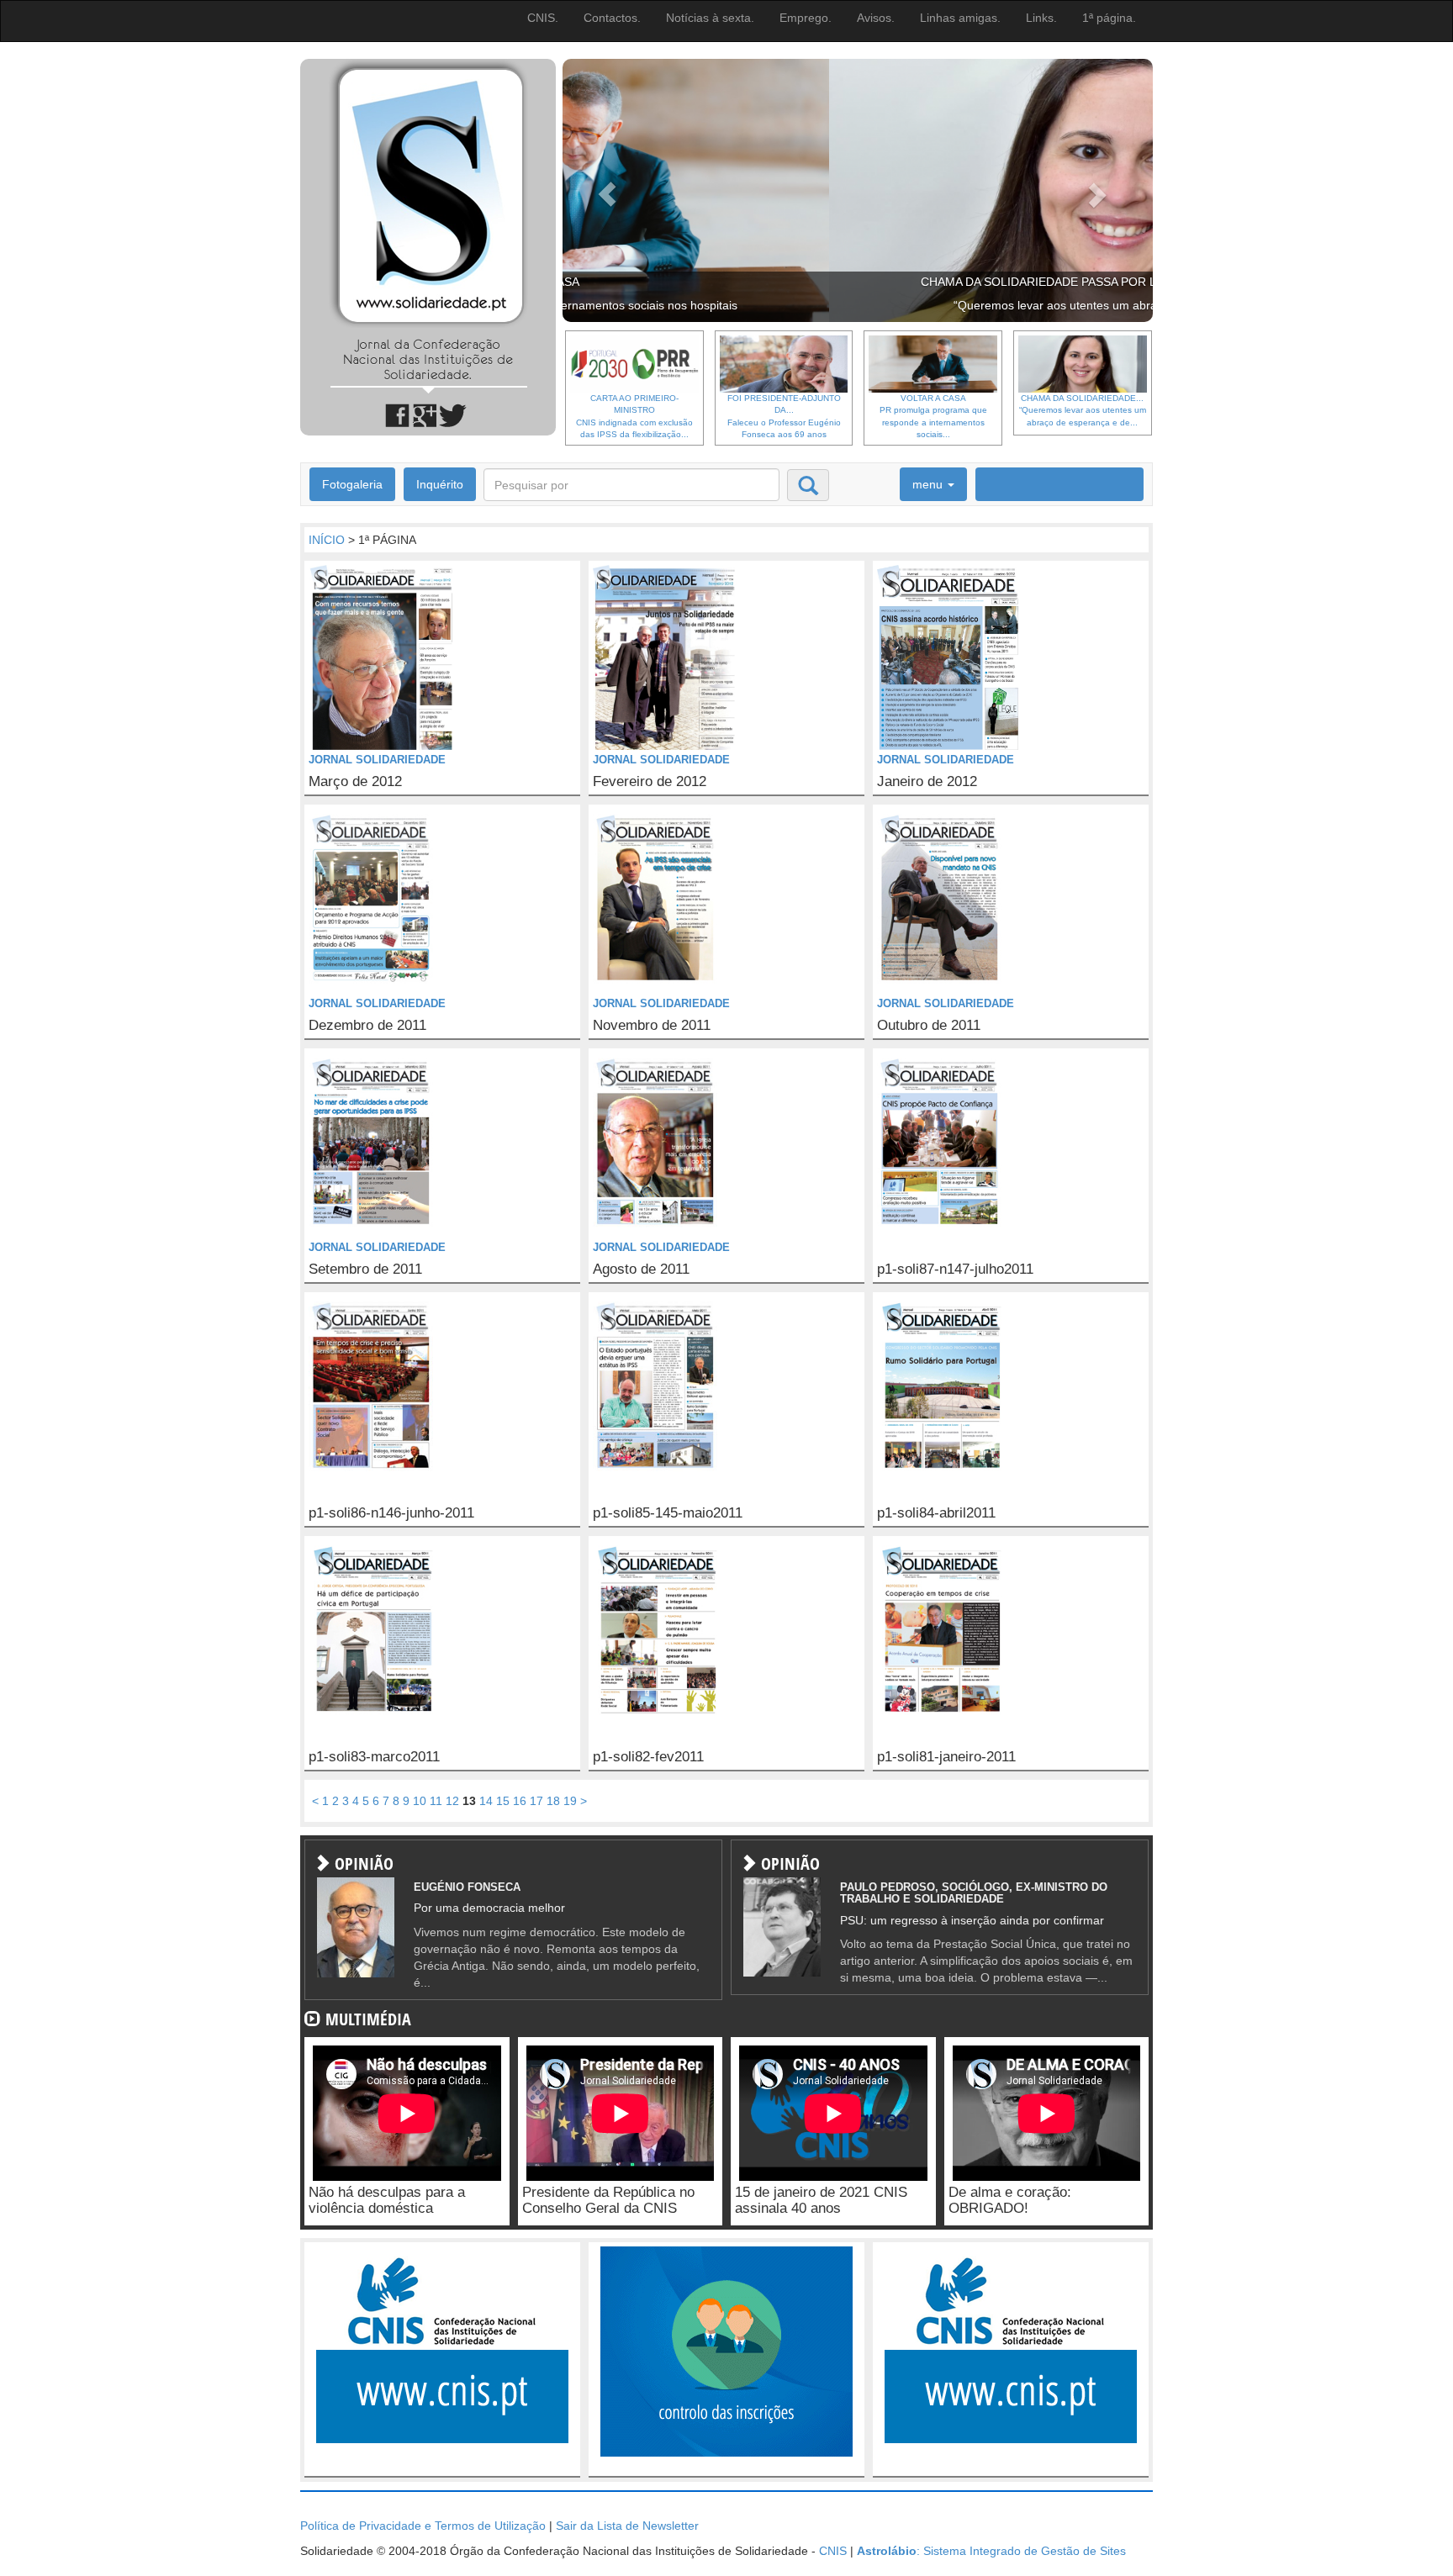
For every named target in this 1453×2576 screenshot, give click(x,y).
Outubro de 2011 (929, 1026)
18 (553, 1801)
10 (420, 1801)
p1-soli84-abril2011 (936, 1513)
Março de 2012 (355, 782)
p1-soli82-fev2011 (648, 1757)
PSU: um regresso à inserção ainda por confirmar (972, 1920)
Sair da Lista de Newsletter (627, 2526)
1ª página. (1109, 18)
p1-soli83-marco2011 (374, 1757)
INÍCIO (327, 540)
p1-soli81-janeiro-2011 (946, 1757)
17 (536, 1801)
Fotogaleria (352, 484)
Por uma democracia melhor (489, 1908)
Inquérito (440, 484)
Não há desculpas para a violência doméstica (387, 2200)
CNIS (833, 2551)
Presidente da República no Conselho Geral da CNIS (608, 2200)
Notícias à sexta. (710, 18)
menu (929, 484)
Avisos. (876, 18)
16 (520, 1801)
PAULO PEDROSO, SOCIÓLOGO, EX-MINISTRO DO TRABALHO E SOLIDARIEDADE (974, 1893)
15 (503, 1801)
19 (570, 1801)
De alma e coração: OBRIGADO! (1010, 2200)
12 (452, 1801)
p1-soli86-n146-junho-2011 (391, 1513)
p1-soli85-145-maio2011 (668, 1513)
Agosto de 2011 (641, 1270)
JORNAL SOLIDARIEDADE (377, 760)
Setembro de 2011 (365, 1270)
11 (436, 1801)
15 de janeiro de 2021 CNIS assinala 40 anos (821, 2200)
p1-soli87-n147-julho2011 (955, 1270)
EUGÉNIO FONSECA (467, 1887)
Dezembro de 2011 (367, 1026)
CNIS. (543, 18)
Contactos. (612, 18)
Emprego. (806, 18)
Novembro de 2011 (652, 1026)
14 (486, 1801)
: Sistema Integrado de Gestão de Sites (991, 2551)
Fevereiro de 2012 (650, 782)
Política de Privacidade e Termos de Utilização (423, 2526)
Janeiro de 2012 (927, 782)
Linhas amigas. (960, 18)
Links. (1041, 18)
